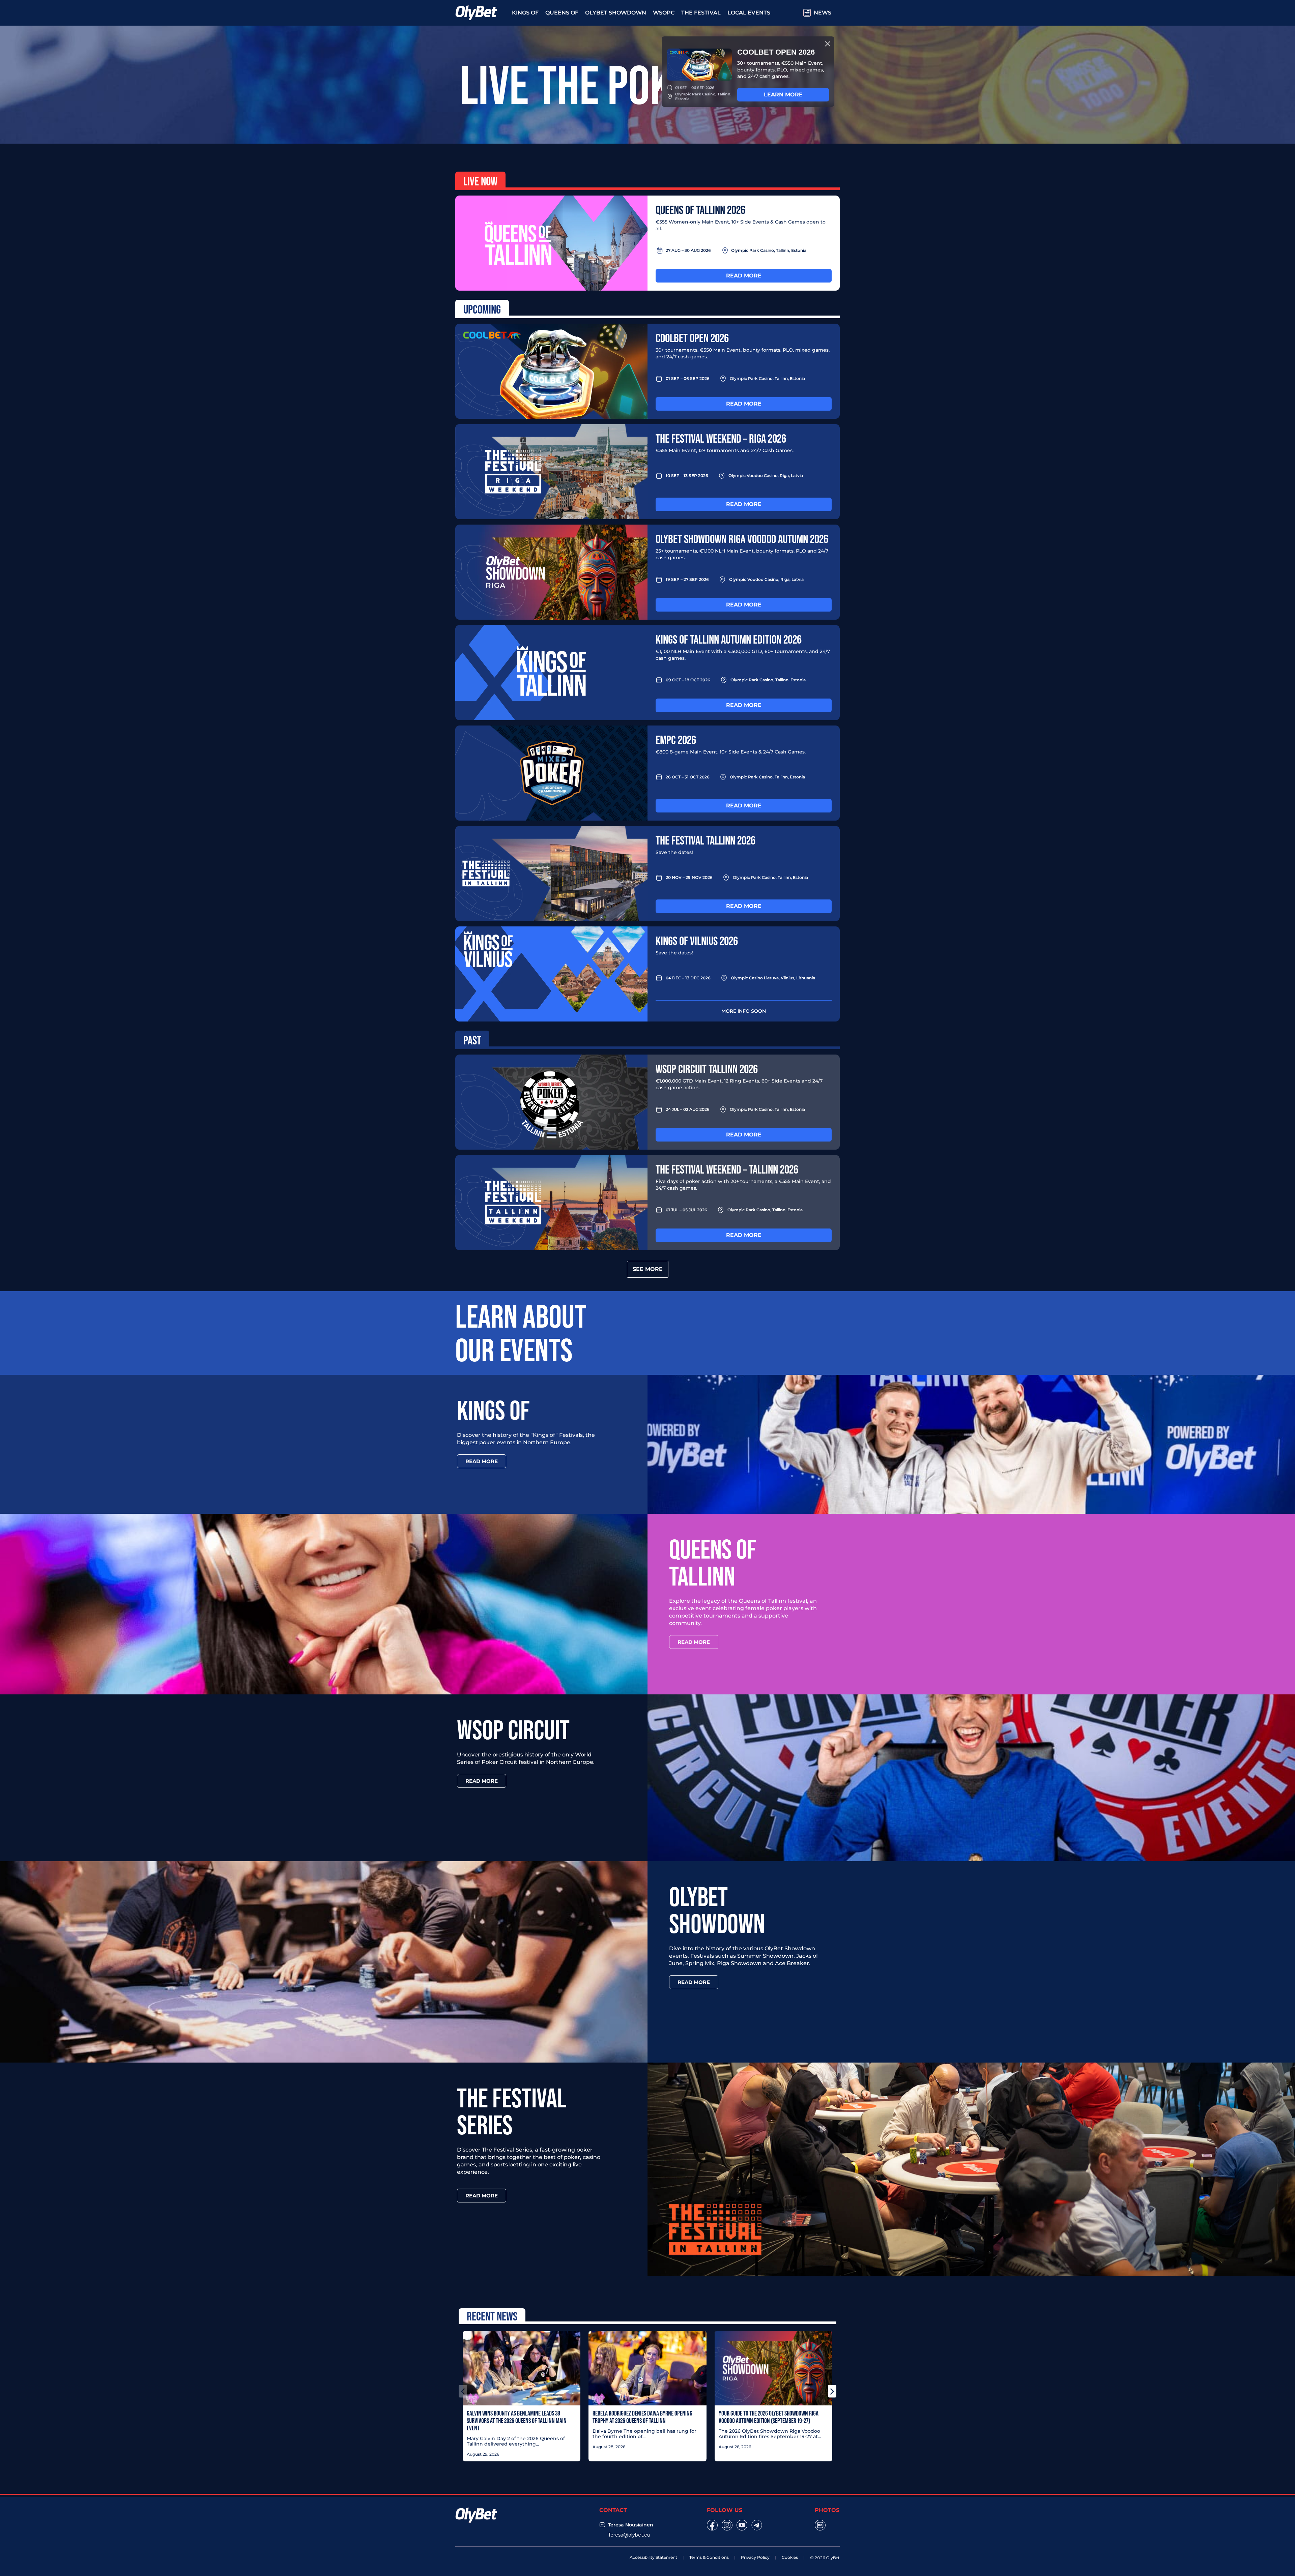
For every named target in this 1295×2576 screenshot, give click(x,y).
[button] (463, 2391)
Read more (744, 276)
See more (648, 1269)
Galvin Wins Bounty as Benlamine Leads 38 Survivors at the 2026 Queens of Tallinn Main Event (517, 2421)
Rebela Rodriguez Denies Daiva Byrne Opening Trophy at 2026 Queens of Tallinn (642, 2417)
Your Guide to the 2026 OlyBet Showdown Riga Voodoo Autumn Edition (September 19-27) (769, 2417)
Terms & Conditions (709, 2557)
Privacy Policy (755, 2557)
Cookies (790, 2557)
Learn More (783, 95)
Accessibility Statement (653, 2557)
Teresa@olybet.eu (629, 2535)
